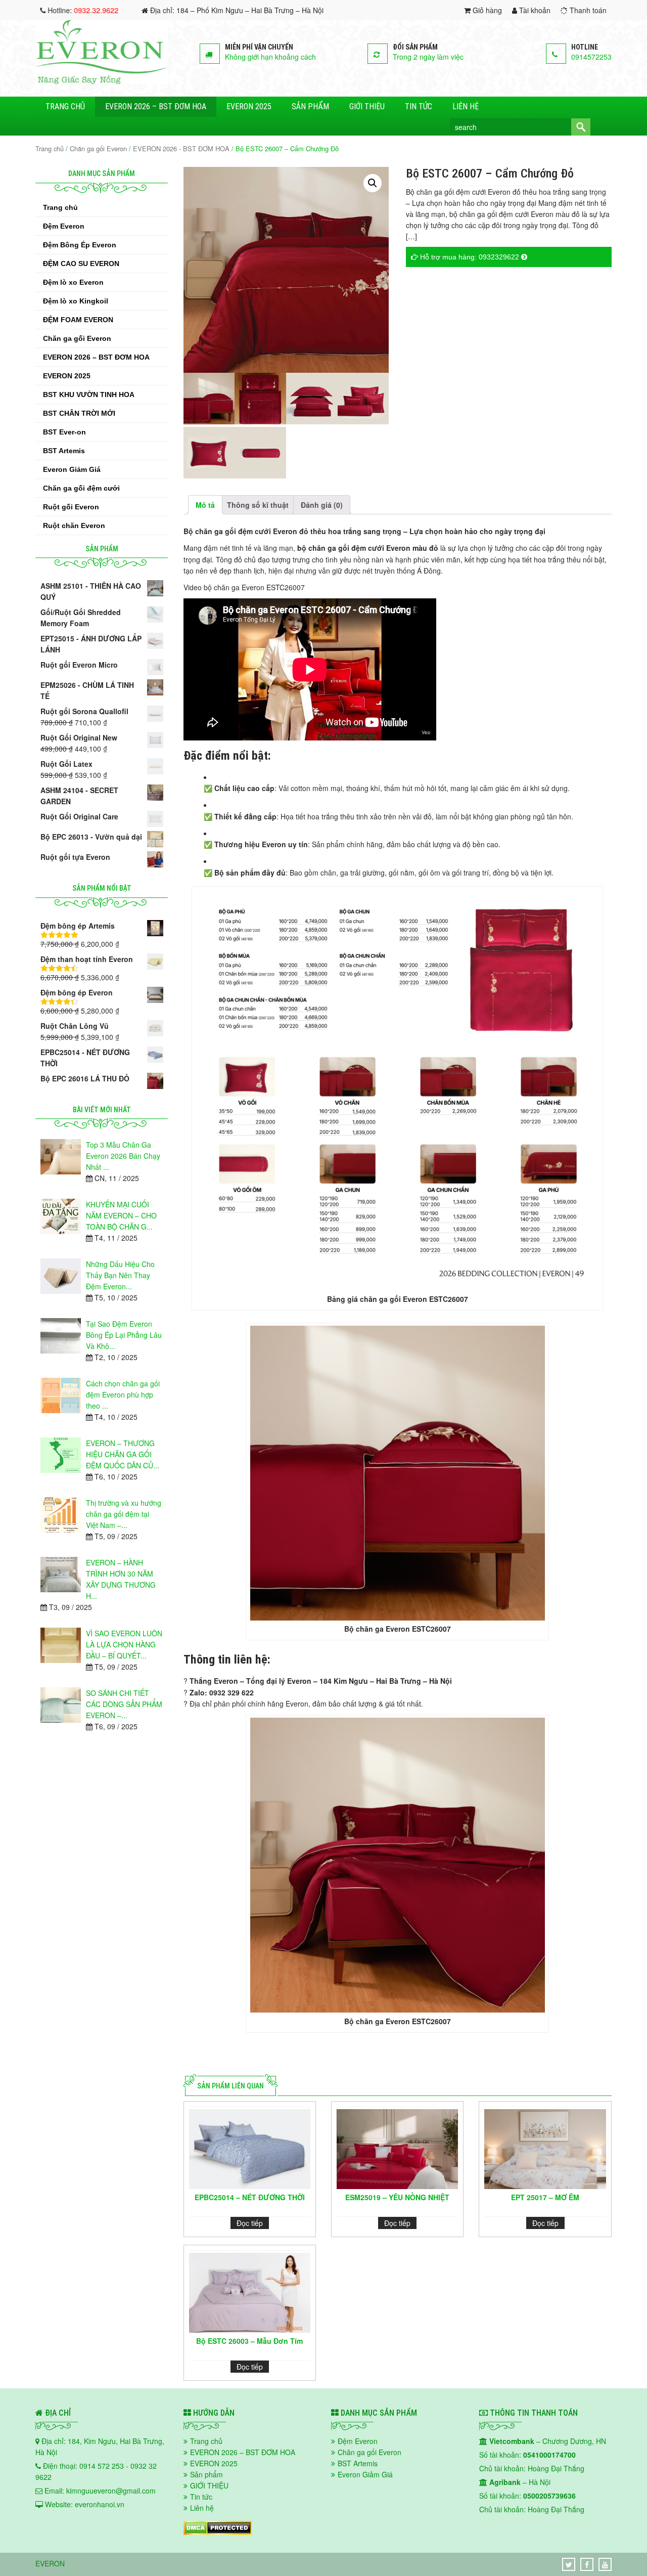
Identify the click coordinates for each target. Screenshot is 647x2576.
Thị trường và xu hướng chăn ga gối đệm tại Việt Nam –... (124, 1514)
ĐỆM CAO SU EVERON (81, 264)
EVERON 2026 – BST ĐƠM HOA (156, 106)
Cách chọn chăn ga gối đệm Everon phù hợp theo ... (123, 1394)
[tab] (205, 505)
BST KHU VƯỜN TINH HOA (89, 395)
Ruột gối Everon (71, 507)
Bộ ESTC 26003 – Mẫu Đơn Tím (249, 2341)
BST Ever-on (64, 432)
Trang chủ (65, 106)
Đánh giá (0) (322, 505)
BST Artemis (64, 451)
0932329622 (499, 257)
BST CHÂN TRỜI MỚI (79, 413)
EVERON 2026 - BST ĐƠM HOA (181, 148)
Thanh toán (587, 10)
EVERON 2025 (249, 106)
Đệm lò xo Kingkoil (76, 301)
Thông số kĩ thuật (258, 505)
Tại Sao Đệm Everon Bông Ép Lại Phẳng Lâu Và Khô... (124, 1335)
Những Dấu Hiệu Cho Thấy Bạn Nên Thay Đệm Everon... (120, 1275)
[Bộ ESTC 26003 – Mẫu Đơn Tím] (250, 2293)
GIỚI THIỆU (367, 106)
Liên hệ (466, 106)
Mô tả (205, 505)
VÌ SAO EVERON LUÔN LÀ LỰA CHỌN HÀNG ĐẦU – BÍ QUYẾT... (124, 1644)
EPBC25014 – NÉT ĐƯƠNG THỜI (250, 2197)
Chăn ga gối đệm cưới (81, 488)
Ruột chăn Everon (74, 526)
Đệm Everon (64, 226)
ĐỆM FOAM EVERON (78, 320)
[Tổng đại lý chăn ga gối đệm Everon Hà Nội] (102, 81)
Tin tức (419, 106)
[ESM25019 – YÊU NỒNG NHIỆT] (397, 2149)
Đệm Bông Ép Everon (80, 245)
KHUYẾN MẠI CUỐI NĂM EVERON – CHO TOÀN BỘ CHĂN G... (121, 1215)
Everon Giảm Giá (72, 469)
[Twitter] (569, 2564)
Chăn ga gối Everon (98, 148)
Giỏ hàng (486, 10)
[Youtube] (605, 2564)
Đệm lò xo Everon (73, 282)
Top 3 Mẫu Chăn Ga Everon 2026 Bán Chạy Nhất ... (123, 1156)
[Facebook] (587, 2564)
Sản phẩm (310, 106)
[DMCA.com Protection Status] (218, 2532)
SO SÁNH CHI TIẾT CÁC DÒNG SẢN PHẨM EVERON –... (124, 1704)
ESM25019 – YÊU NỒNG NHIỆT (397, 2197)
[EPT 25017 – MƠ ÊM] (545, 2149)
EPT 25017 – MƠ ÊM (545, 2197)
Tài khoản (534, 10)
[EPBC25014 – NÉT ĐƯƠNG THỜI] (250, 2149)
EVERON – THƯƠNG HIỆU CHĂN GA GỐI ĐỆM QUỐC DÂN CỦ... (123, 1454)
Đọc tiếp (250, 2223)
